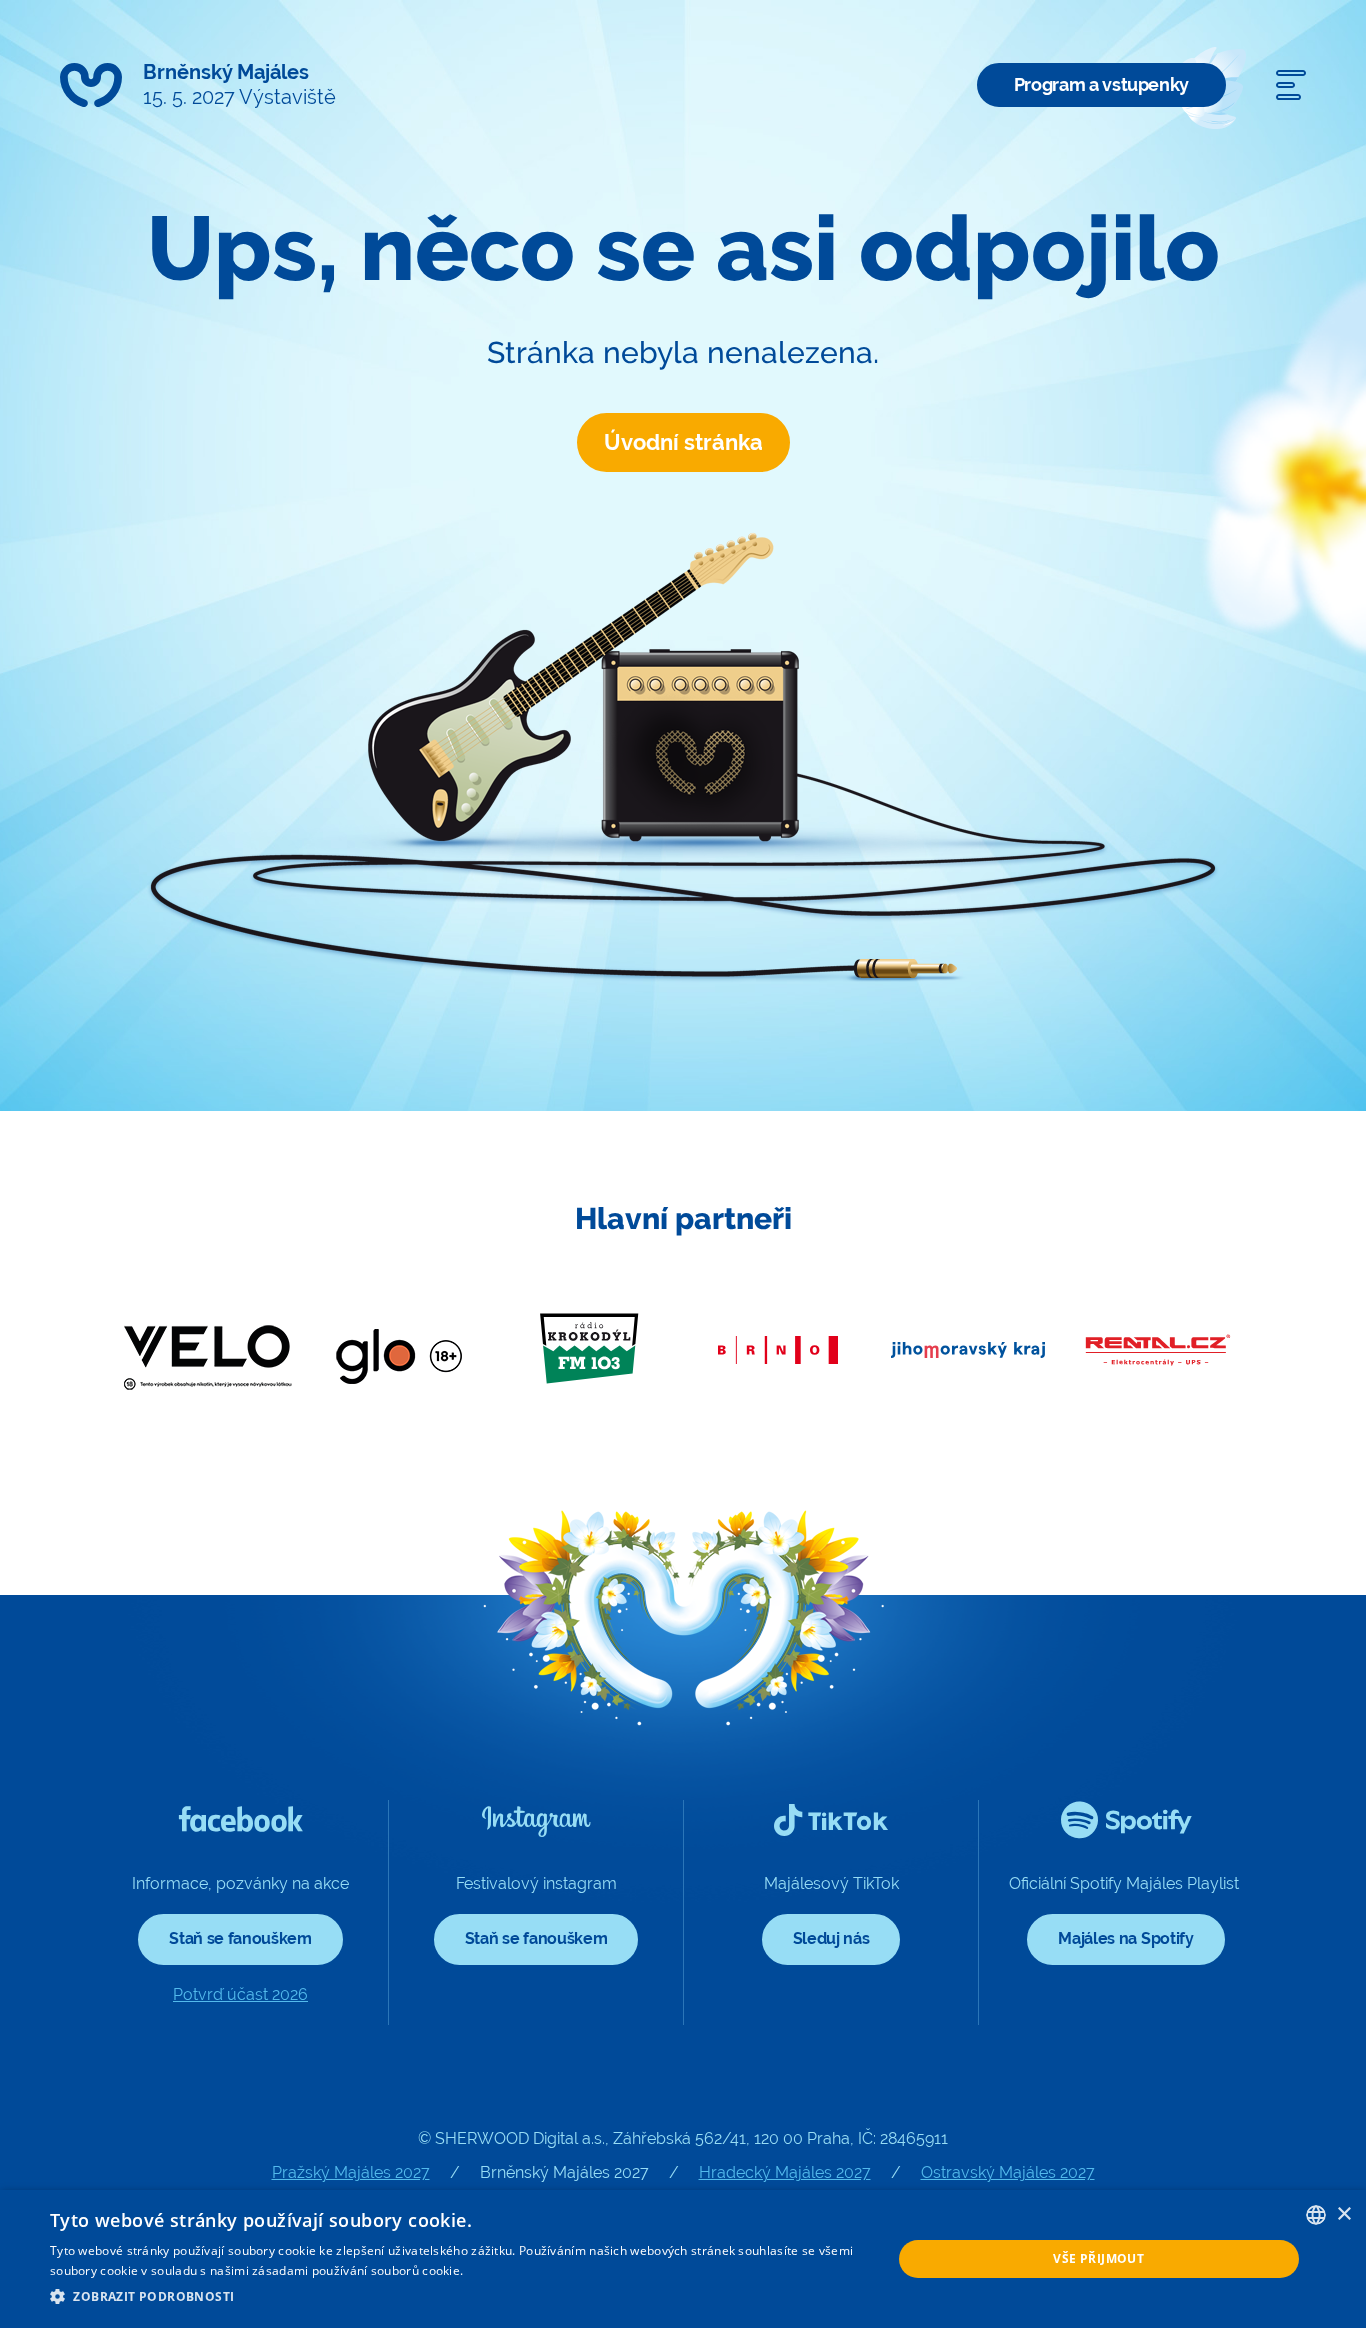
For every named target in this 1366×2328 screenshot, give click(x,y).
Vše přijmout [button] (1098, 2258)
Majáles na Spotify (1125, 1938)
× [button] (1343, 2214)
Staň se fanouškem (240, 1938)
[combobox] (1316, 2215)
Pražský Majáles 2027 (351, 2172)
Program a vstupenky (1101, 84)
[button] (458, 2297)
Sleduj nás (831, 1938)
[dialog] (683, 2259)
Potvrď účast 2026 (240, 1994)
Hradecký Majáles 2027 (785, 2172)
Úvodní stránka (683, 442)
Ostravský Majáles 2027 (1008, 2172)
